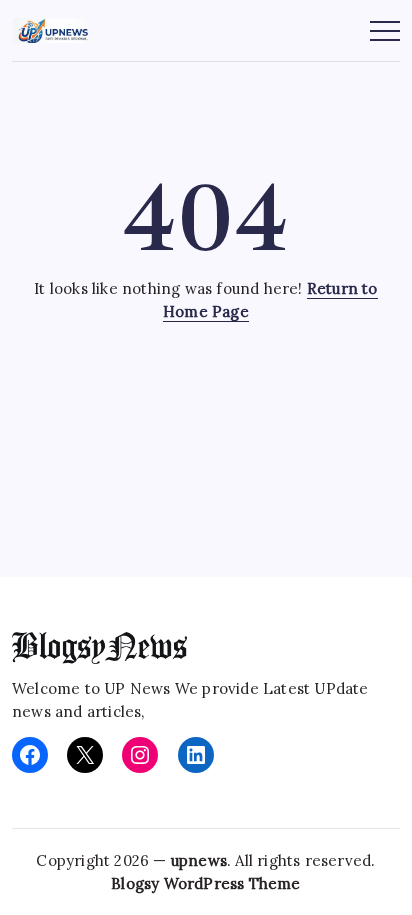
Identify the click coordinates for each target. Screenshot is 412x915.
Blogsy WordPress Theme (205, 883)
